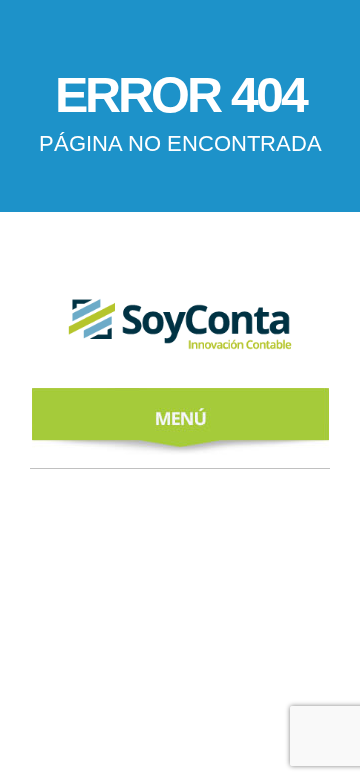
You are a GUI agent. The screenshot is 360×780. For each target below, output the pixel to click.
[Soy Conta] (180, 329)
